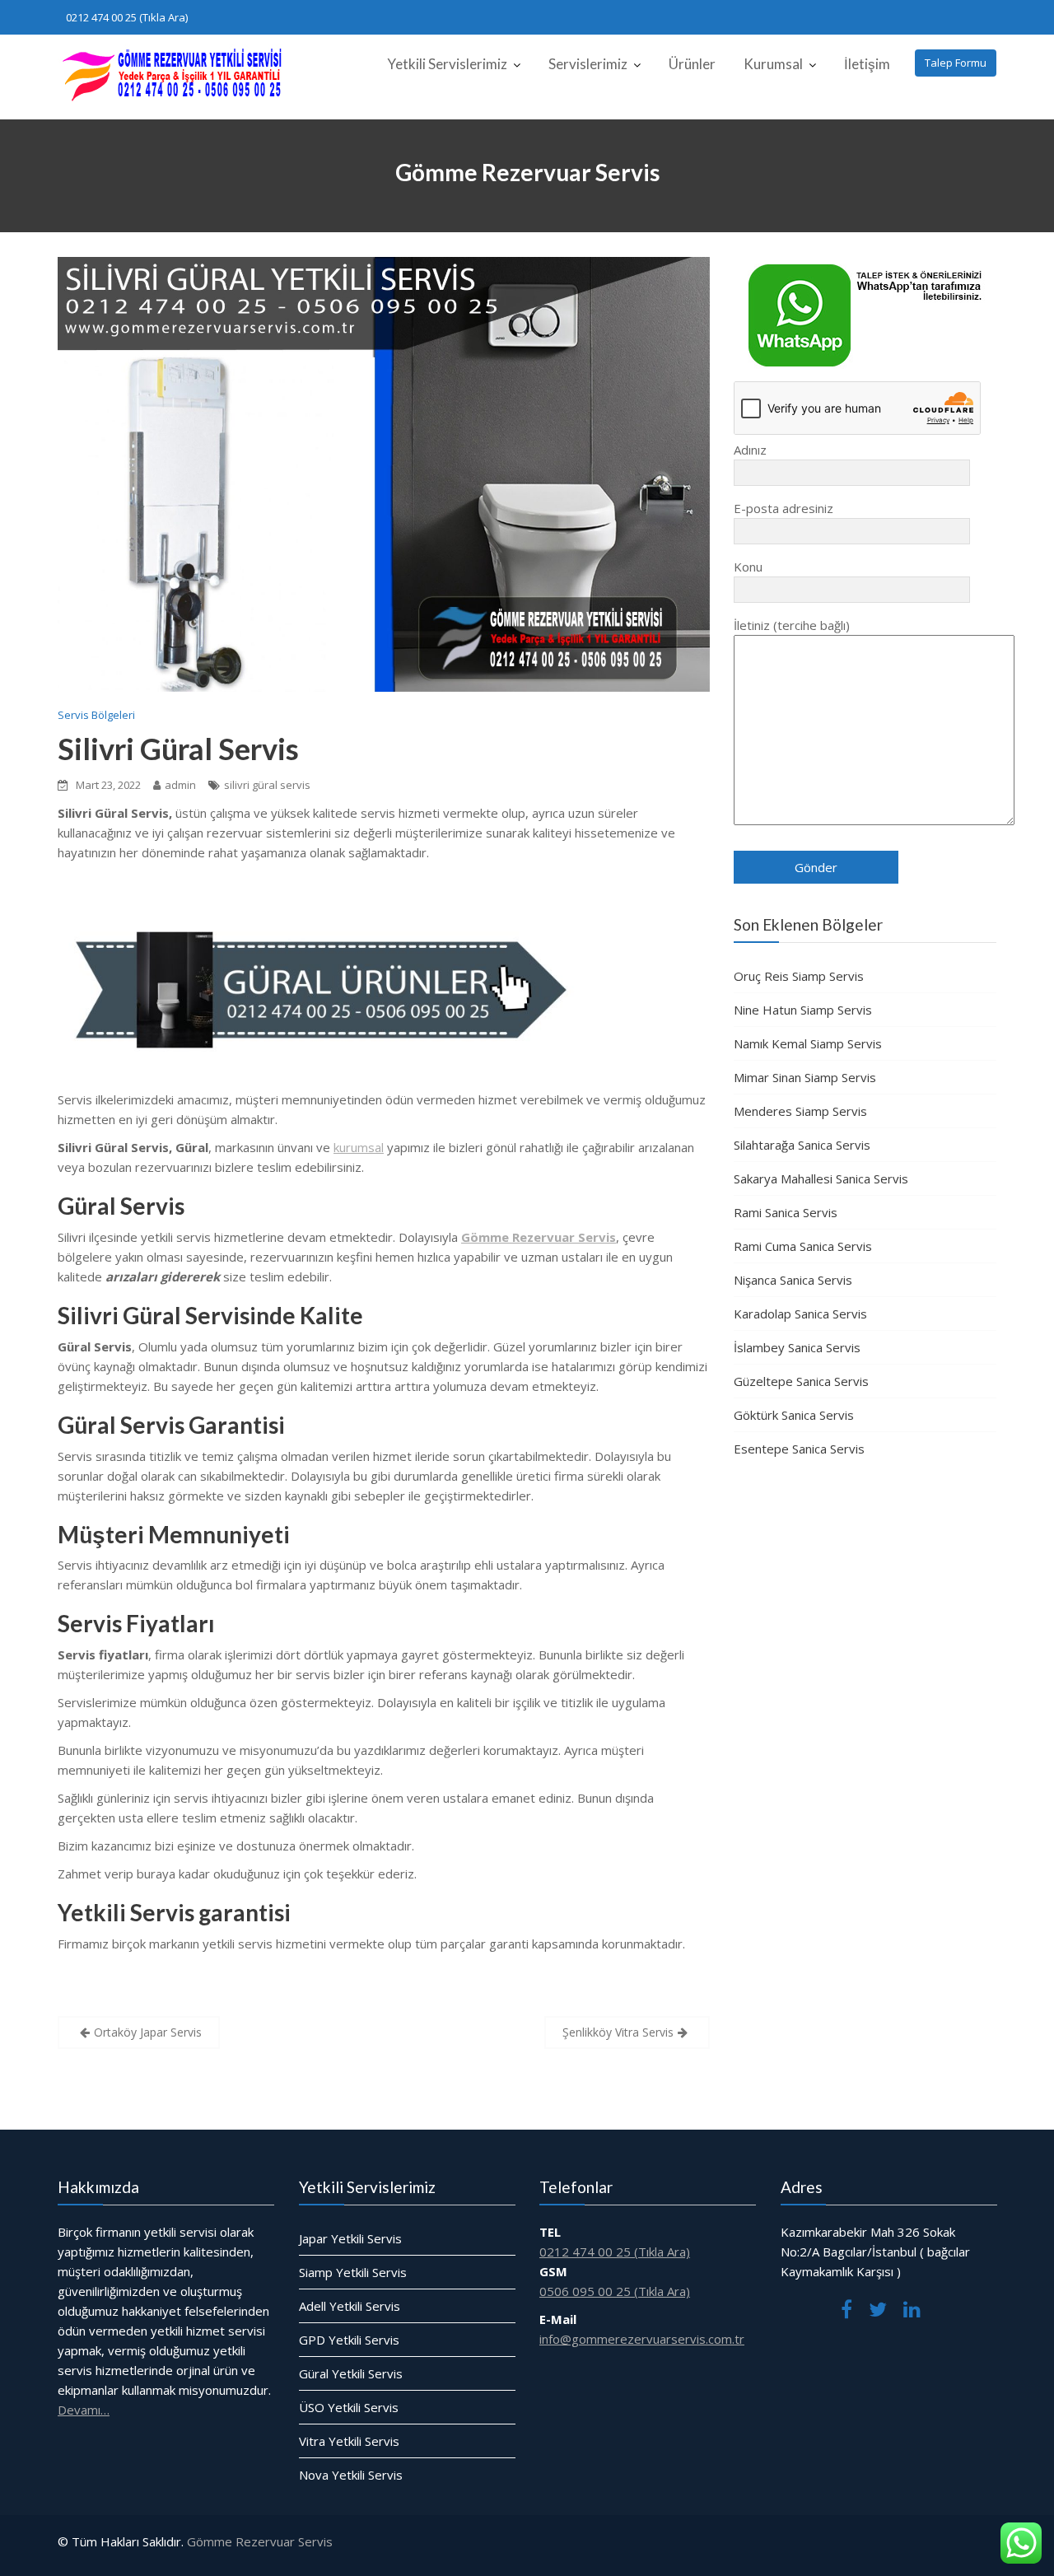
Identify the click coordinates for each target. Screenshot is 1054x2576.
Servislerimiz (588, 64)
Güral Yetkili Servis (351, 2373)
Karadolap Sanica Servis (800, 1314)
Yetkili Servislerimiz (447, 64)
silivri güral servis (267, 785)
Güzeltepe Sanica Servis (801, 1381)
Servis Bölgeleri (96, 715)
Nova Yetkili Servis (351, 2474)
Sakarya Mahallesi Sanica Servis (821, 1178)
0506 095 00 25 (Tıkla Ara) (615, 2290)
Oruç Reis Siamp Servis (799, 976)
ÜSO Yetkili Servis (349, 2406)
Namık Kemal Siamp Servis (808, 1043)
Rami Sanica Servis (786, 1212)
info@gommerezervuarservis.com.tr (642, 2338)
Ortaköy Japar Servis (148, 2032)
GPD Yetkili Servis (349, 2339)
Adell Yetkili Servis (350, 2305)
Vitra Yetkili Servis (349, 2440)
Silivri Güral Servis (178, 749)
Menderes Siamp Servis (800, 1111)
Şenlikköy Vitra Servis (618, 2032)
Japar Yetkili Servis (350, 2238)
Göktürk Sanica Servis (794, 1415)
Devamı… (84, 2409)
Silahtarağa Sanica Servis (802, 1145)
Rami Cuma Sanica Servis (803, 1246)
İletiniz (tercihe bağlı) (792, 625)
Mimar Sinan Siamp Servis (805, 1077)
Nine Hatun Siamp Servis (803, 1010)
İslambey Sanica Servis (797, 1347)
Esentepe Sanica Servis (799, 1449)
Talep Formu (956, 63)
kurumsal (359, 1147)
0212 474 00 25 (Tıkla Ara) (127, 17)
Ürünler (692, 64)
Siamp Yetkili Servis (353, 2271)
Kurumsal (773, 64)
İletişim (867, 64)
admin (180, 785)
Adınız (750, 450)
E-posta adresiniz (784, 508)
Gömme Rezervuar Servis (260, 2541)
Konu (748, 567)
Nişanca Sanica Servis (793, 1280)
